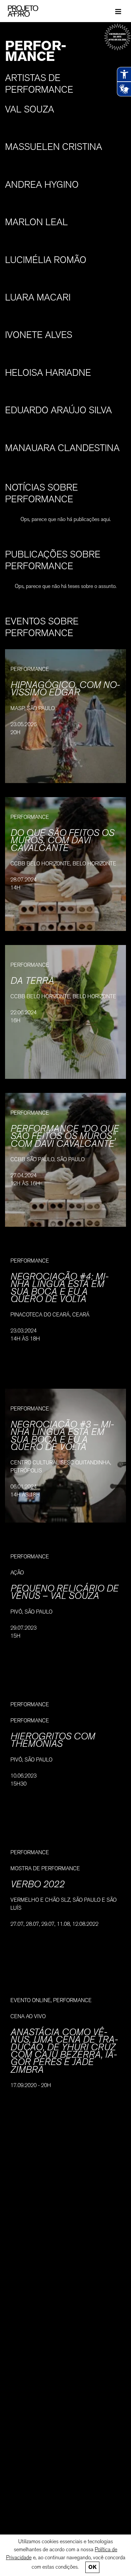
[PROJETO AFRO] (33, 11)
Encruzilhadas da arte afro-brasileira (117, 37)
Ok (92, 2567)
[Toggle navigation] (118, 11)
